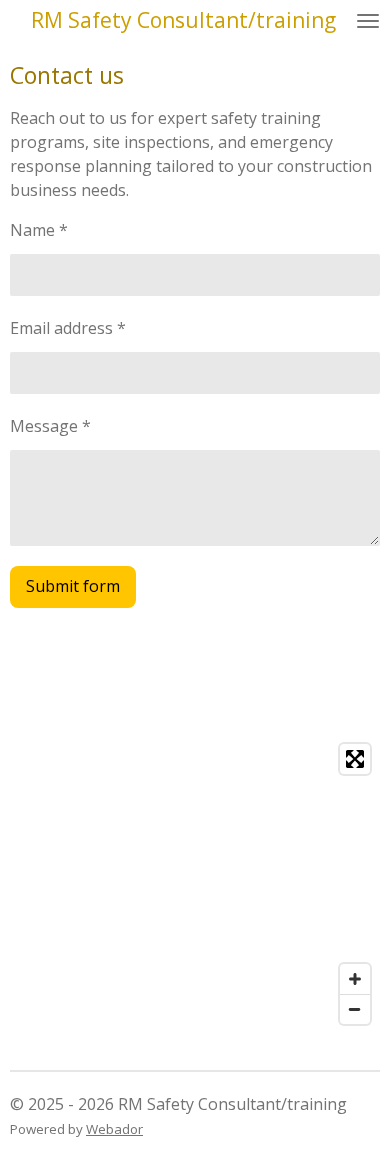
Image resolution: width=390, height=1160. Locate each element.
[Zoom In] (355, 979)
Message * (50, 426)
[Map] (195, 884)
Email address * (68, 328)
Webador (114, 1129)
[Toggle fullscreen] (355, 759)
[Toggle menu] (368, 20)
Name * (39, 230)
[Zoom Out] (355, 1009)
